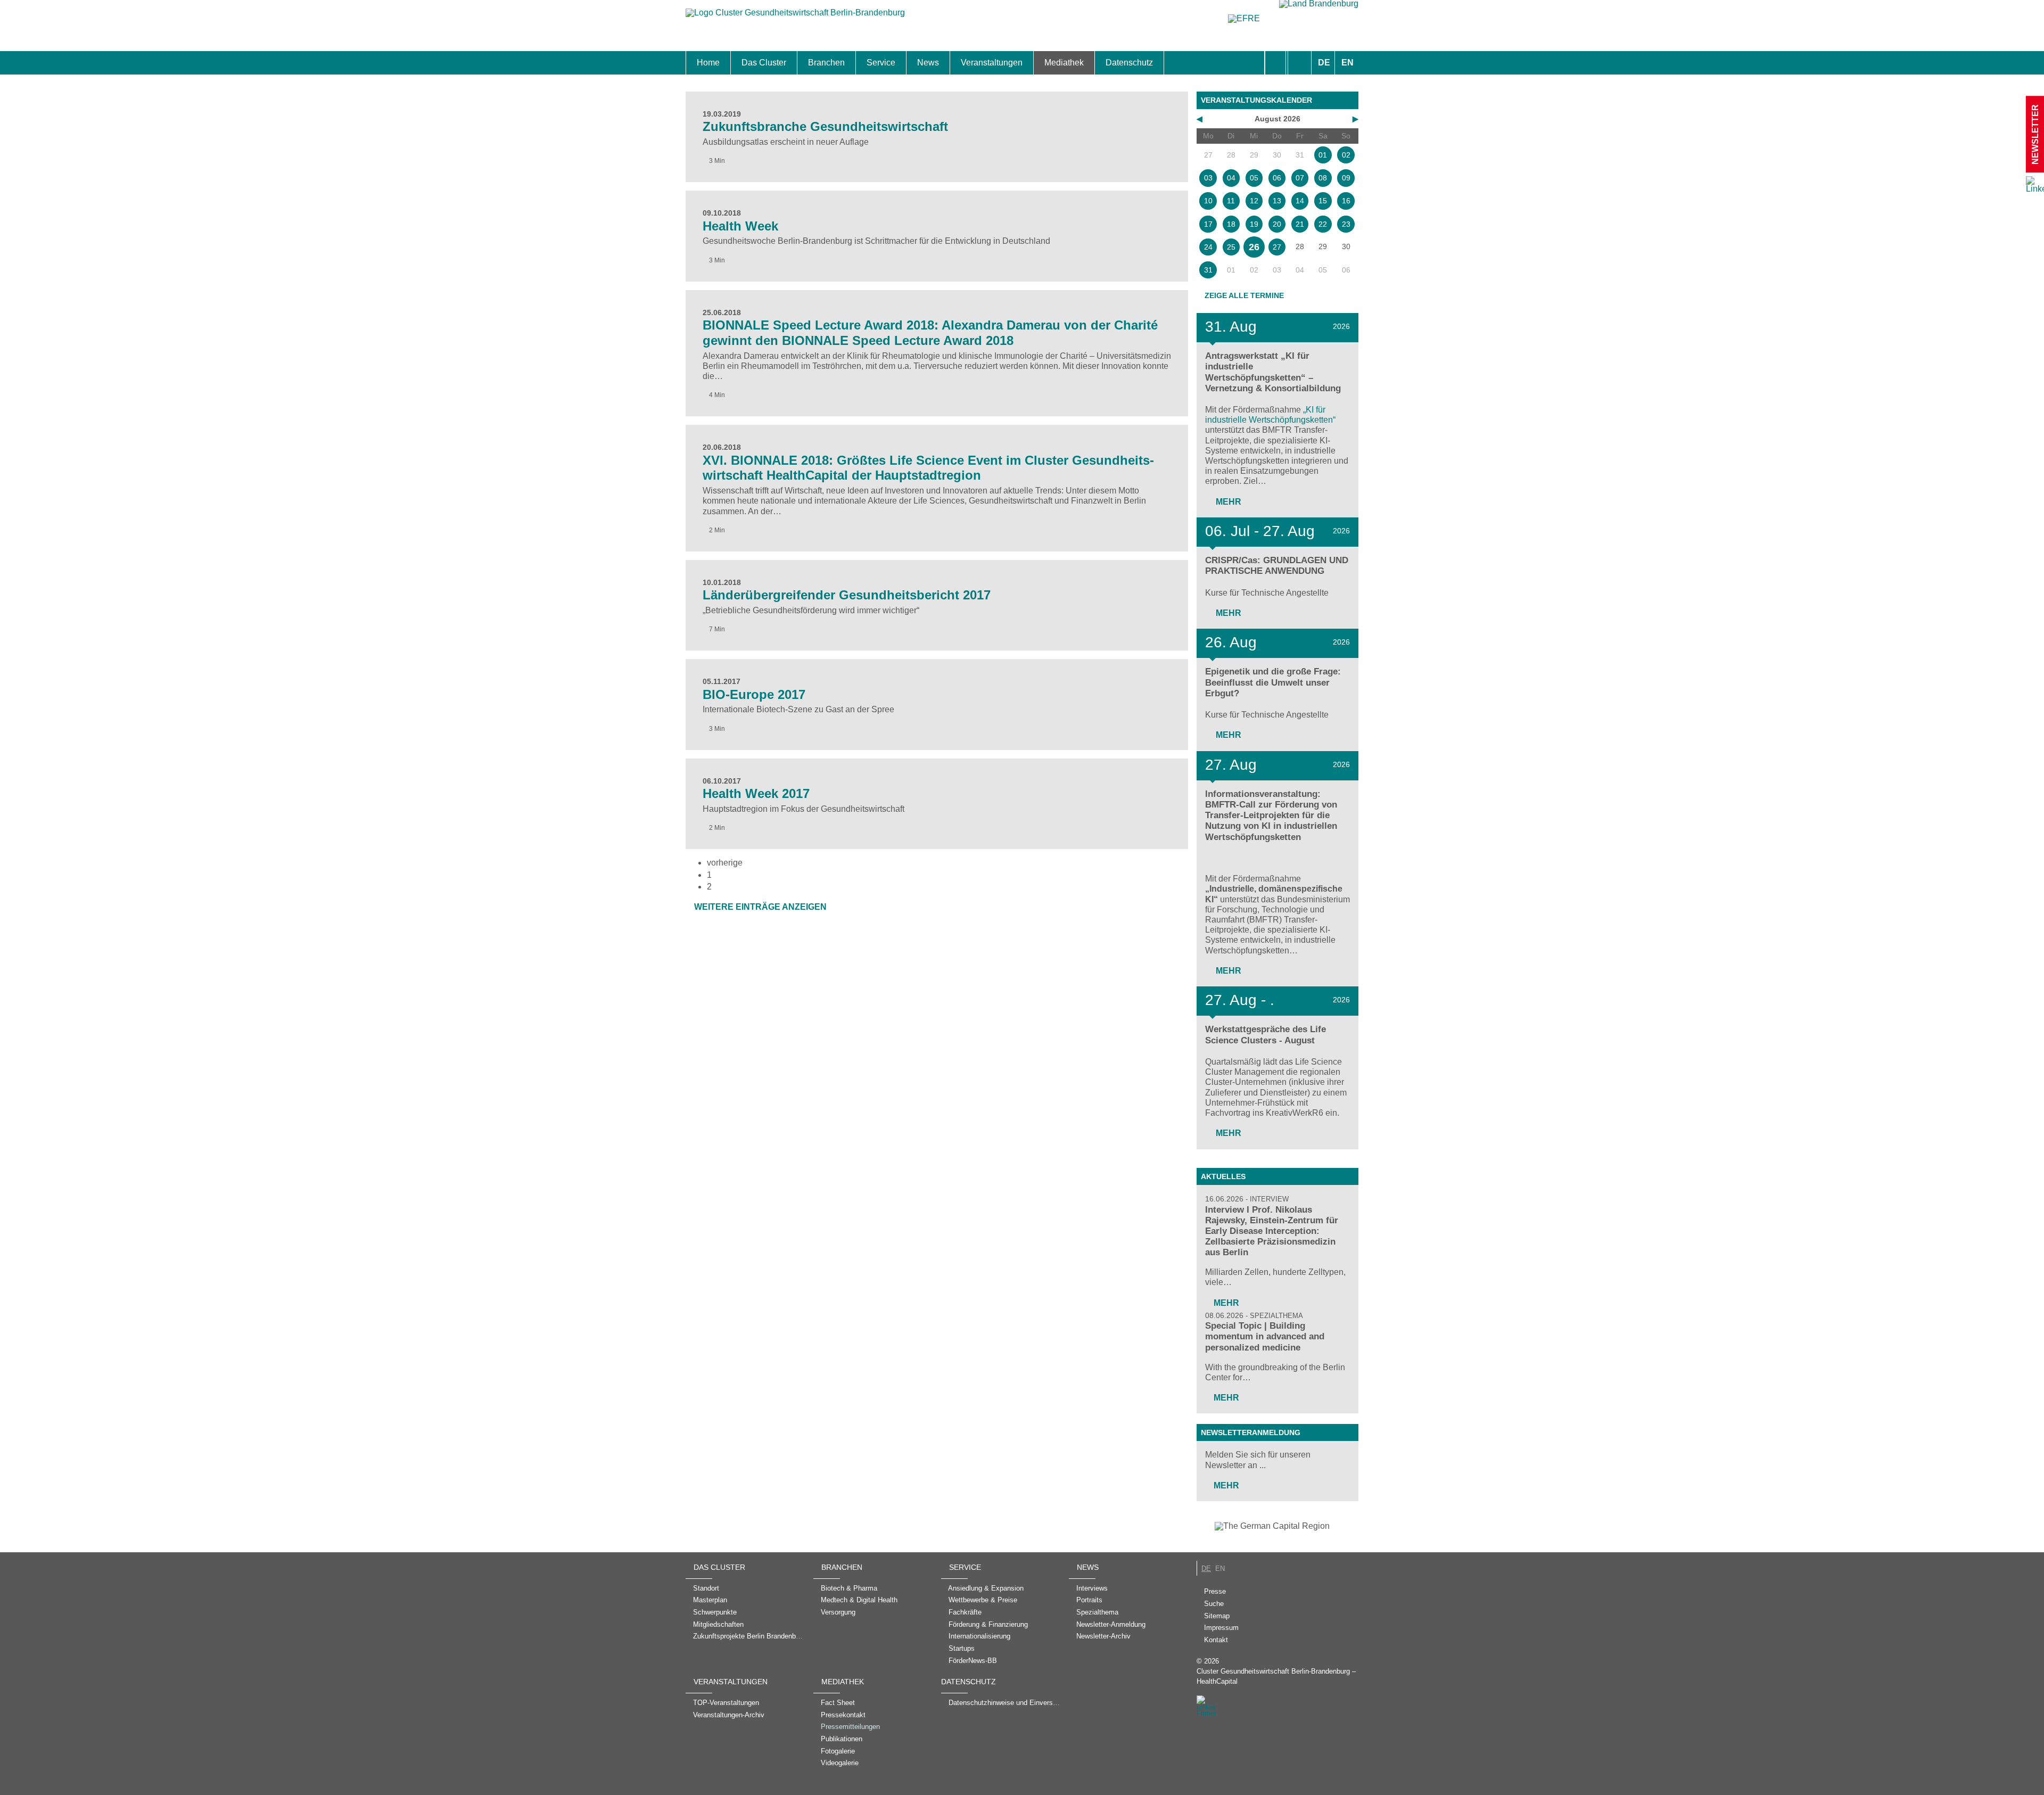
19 (1254, 224)
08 (1323, 178)
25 (1231, 247)
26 (1254, 247)
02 (1346, 155)
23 (1346, 224)
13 (1277, 201)
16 (1346, 201)
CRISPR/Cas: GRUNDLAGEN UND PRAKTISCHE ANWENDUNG (1277, 566)
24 (1208, 247)
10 (1208, 201)
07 (1300, 178)
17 (1208, 224)
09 (1346, 178)
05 (1254, 178)
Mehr (1227, 502)
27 (1277, 247)
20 (1277, 224)
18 (1231, 224)
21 (1300, 224)
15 (1323, 201)
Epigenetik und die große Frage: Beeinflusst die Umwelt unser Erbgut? (1273, 682)
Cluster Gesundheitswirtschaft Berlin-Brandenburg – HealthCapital (1276, 1676)
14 (1300, 201)
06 (1277, 178)
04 (1231, 178)
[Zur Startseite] (795, 18)
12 (1254, 201)
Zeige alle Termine (1244, 295)
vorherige (725, 863)
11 (1231, 201)
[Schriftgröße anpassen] (1300, 63)
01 (1323, 155)
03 (1208, 178)
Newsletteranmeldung (1251, 1432)
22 (1323, 224)
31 (1208, 270)
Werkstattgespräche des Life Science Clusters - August (1266, 1035)
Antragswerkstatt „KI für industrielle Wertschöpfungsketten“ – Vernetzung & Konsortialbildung (1273, 372)
